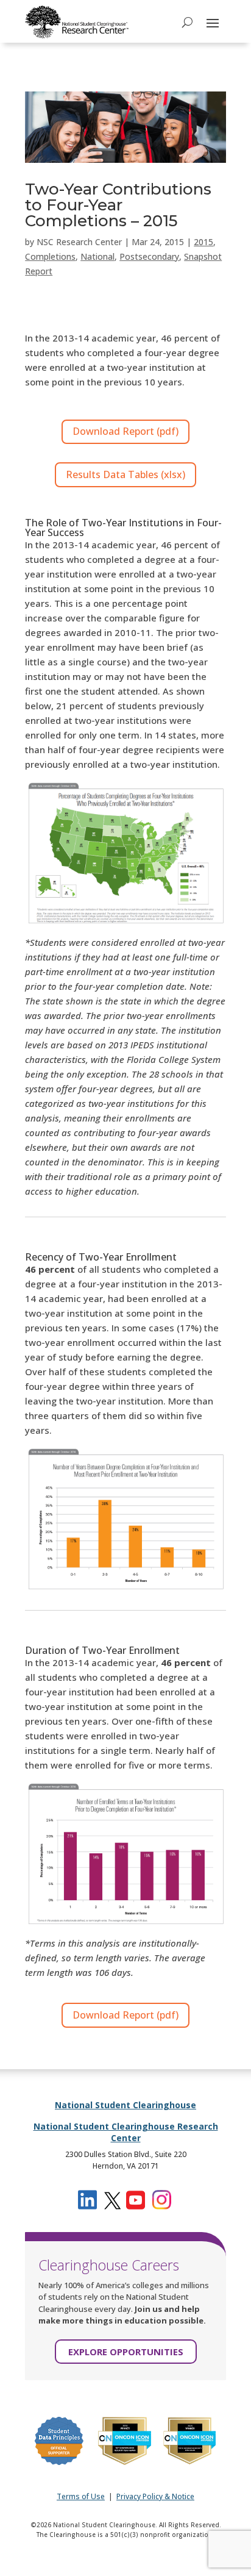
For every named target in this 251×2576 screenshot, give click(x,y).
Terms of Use (81, 2496)
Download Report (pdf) (125, 431)
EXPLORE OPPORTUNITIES (126, 2352)
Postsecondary (149, 256)
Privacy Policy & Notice (155, 2496)
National (97, 256)
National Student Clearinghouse (125, 2105)
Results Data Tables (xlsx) (125, 474)
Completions (50, 256)
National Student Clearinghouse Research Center (126, 2132)
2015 (203, 242)
